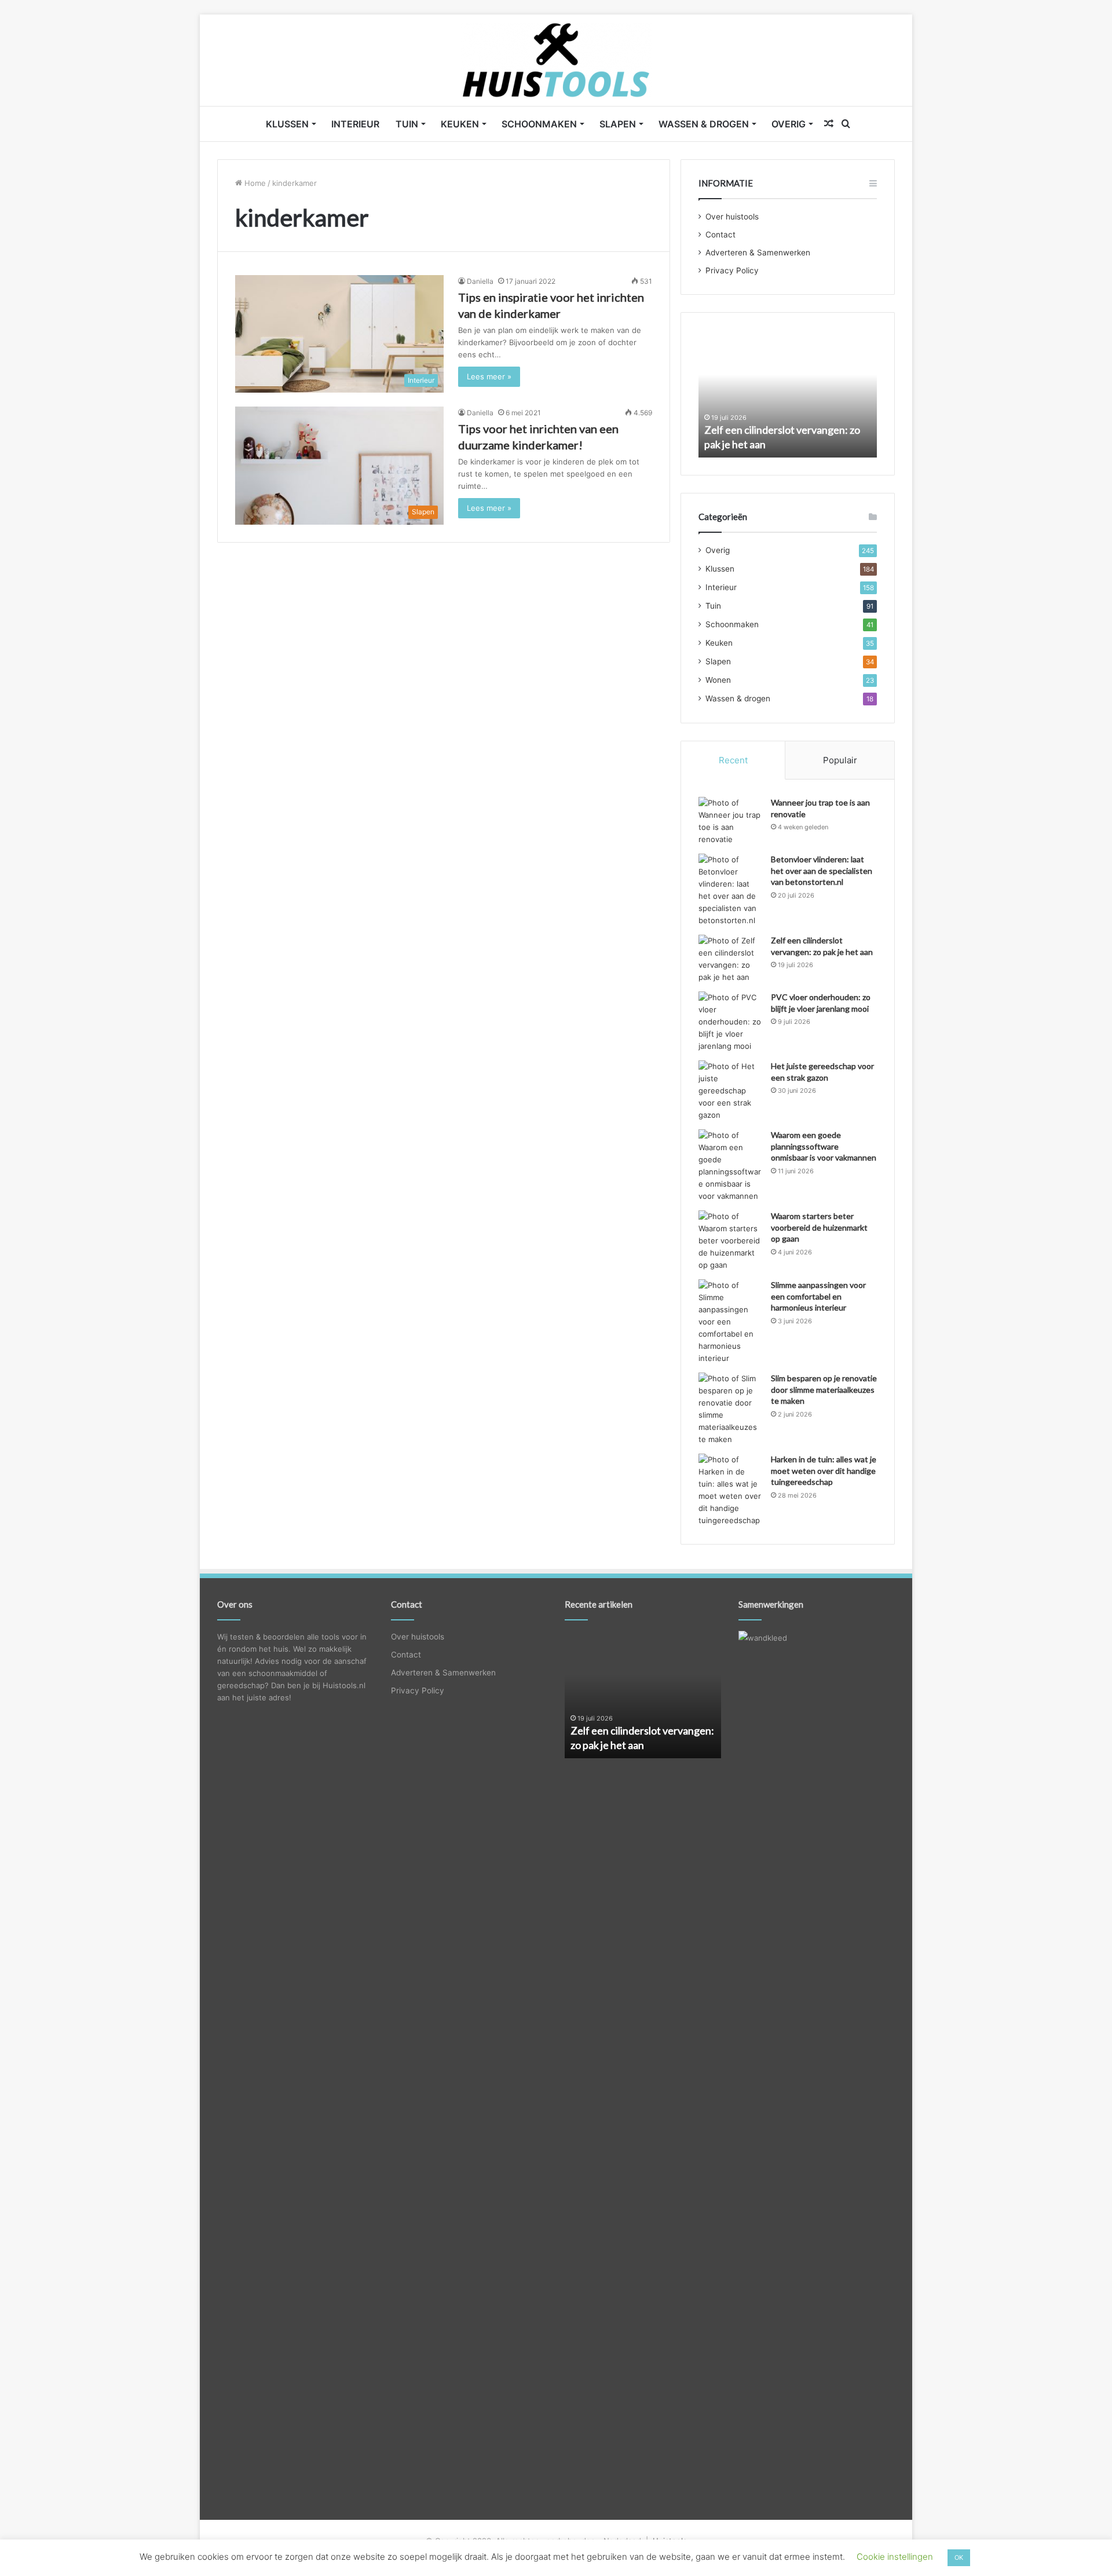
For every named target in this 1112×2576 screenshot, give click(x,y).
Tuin (407, 124)
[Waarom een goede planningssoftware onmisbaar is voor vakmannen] (730, 1166)
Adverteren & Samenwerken (758, 253)
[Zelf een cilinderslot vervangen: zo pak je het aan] (730, 959)
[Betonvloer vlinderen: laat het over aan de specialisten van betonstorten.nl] (730, 890)
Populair (840, 760)
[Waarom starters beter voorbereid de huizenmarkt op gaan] (730, 1241)
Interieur (355, 124)
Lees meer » (489, 376)
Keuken (460, 124)
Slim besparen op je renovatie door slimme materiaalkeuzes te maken (824, 1389)
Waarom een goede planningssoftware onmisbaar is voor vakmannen (824, 1146)
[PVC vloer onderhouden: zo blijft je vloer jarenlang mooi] (730, 1022)
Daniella (480, 281)
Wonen (718, 680)
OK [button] (959, 2557)
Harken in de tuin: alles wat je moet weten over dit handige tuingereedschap (824, 1470)
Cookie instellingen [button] (895, 2557)
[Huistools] (556, 60)
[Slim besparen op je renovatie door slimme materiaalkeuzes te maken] (730, 1409)
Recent (733, 760)
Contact (720, 235)
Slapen (618, 124)
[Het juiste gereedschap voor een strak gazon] (730, 1091)
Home (254, 183)
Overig (789, 124)
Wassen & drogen (704, 124)
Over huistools (732, 217)
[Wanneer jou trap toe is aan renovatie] (730, 821)
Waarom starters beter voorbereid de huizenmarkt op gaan (819, 1227)
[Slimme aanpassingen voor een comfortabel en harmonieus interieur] (730, 1322)
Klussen (287, 124)
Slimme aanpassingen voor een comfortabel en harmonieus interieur (818, 1296)
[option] (788, 394)
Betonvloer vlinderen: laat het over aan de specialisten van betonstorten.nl (822, 870)
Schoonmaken (539, 124)
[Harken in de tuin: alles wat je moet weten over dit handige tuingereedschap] (730, 1490)
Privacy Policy (732, 270)
